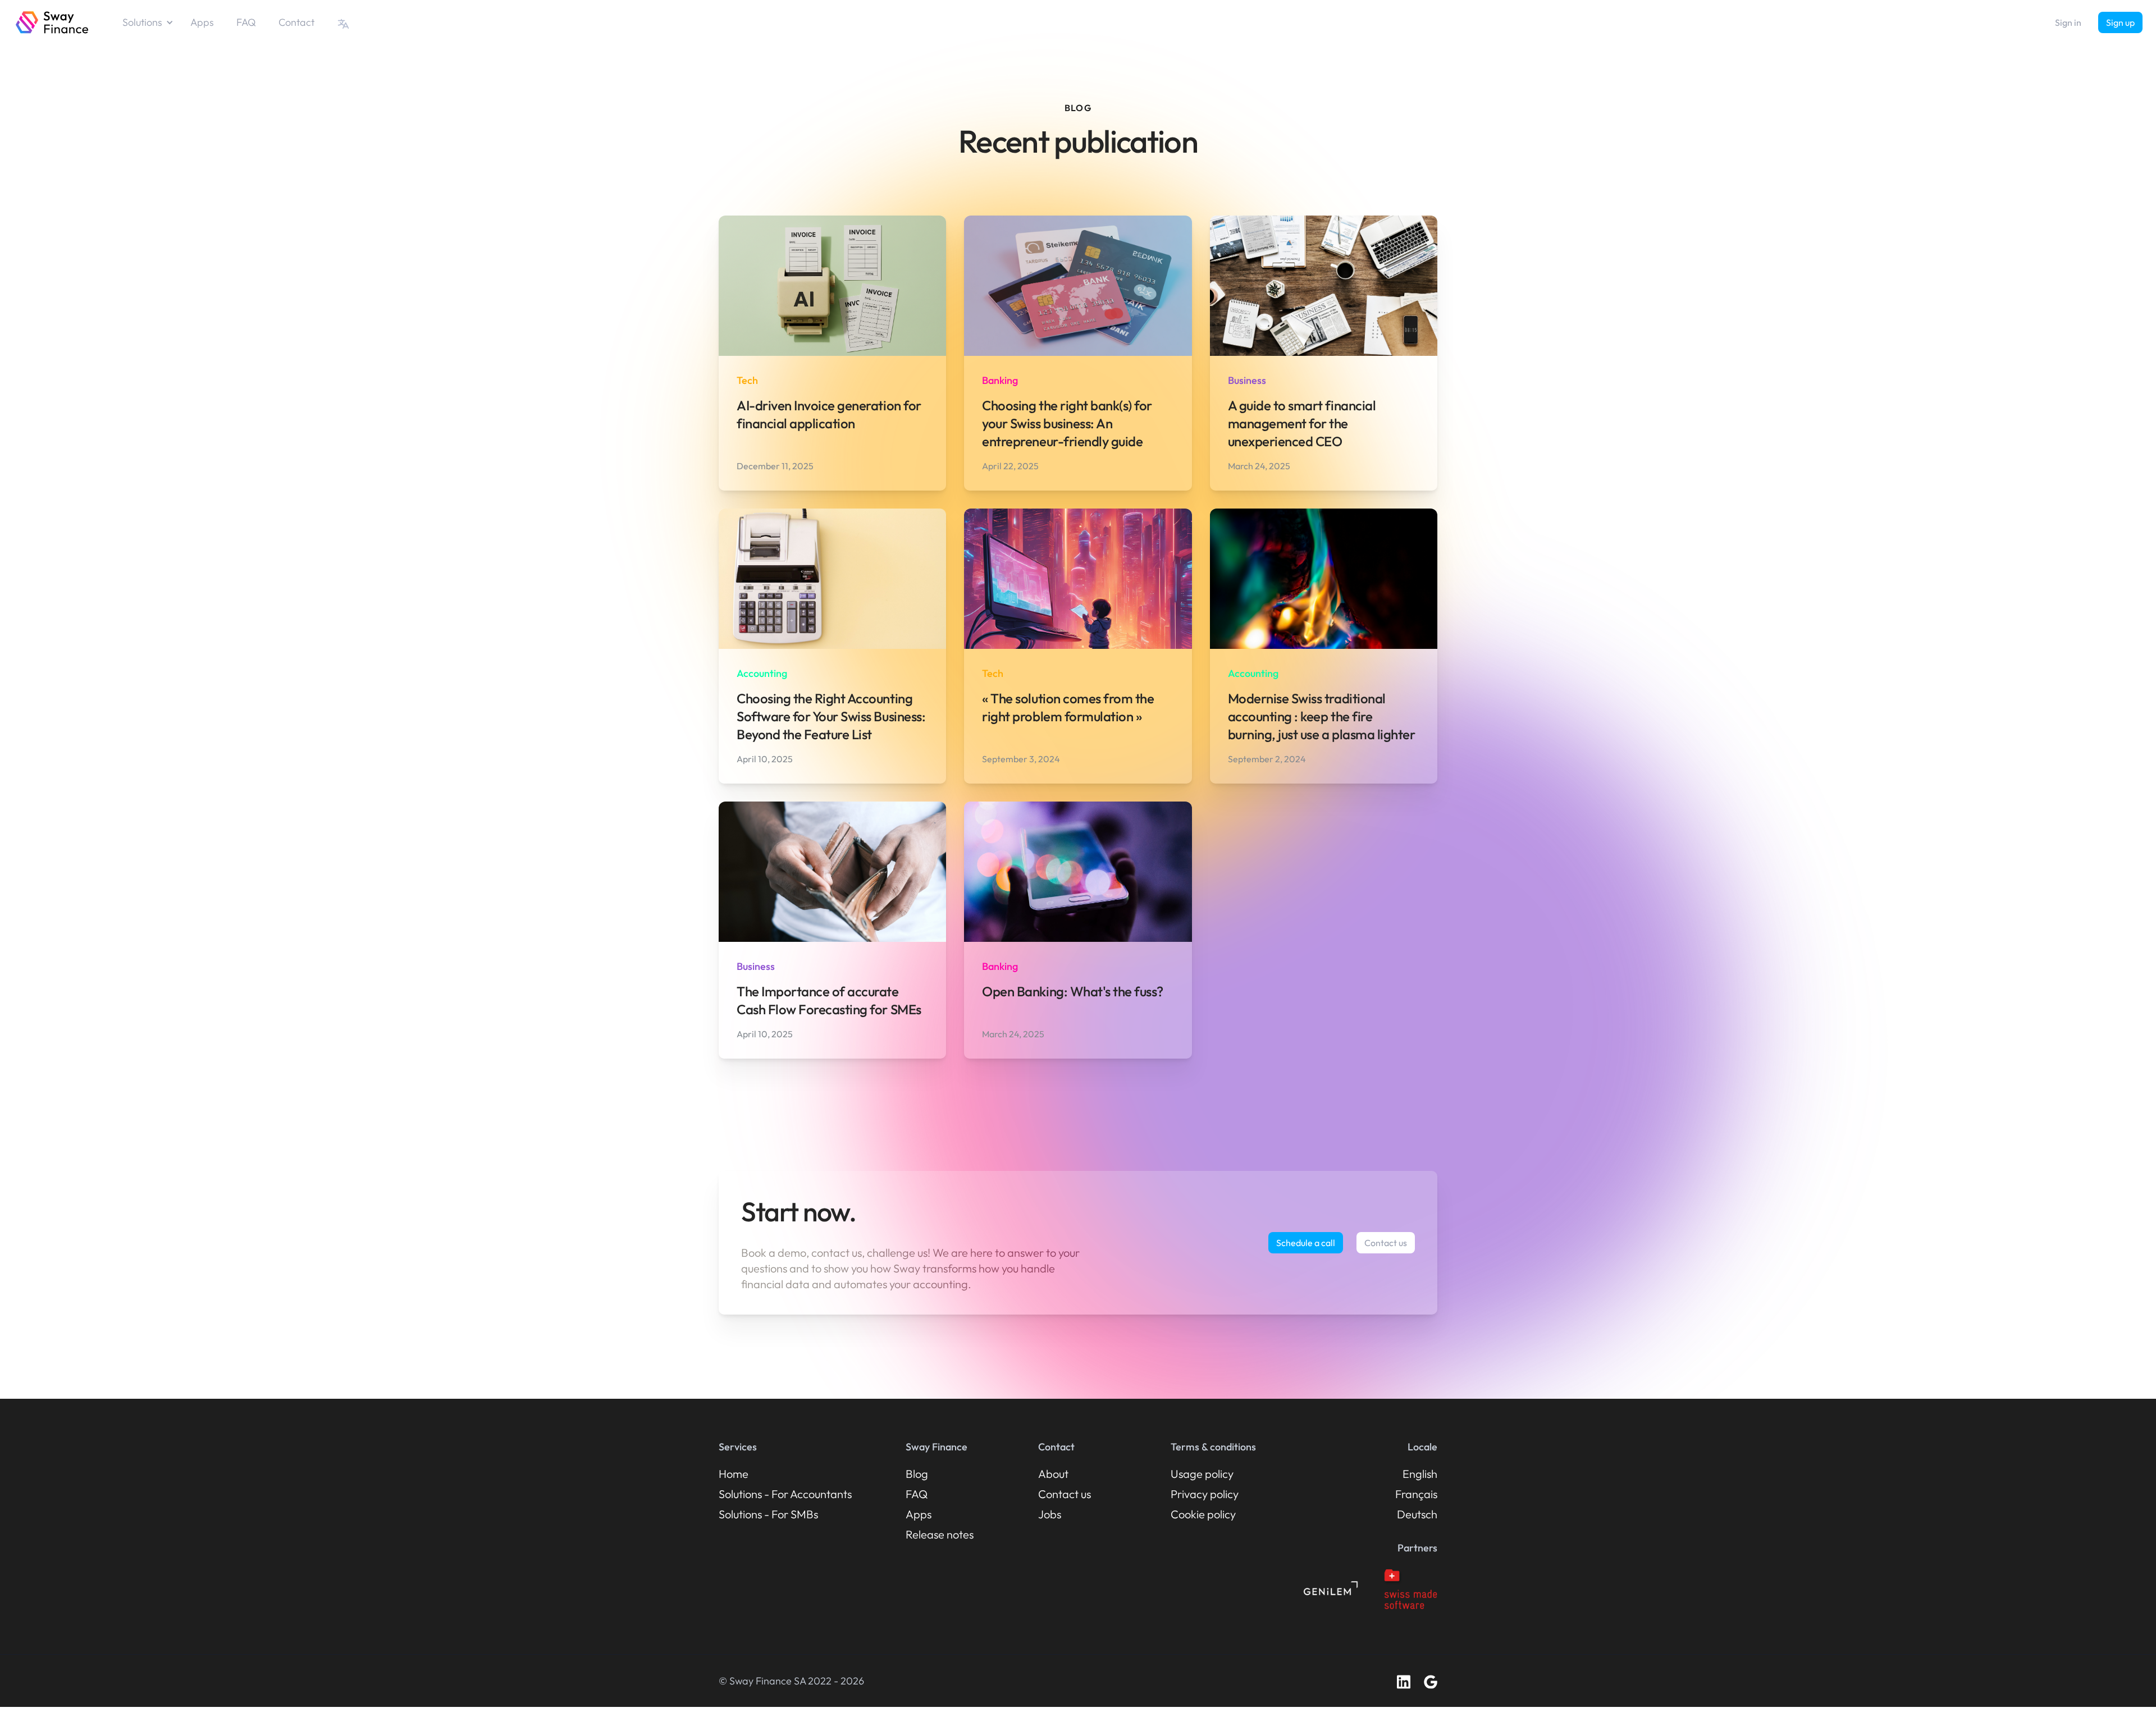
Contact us (1386, 1243)
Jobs (1050, 1514)
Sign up (2120, 22)
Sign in (2068, 22)
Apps (202, 22)
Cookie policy (1203, 1514)
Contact (296, 22)
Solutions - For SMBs (768, 1514)
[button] (154, 22)
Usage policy (1202, 1474)
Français (1416, 1494)
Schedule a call (1306, 1243)
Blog (917, 1474)
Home (734, 1474)
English (1420, 1474)
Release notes (940, 1534)
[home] (52, 22)
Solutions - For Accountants (785, 1494)
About (1053, 1474)
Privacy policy (1205, 1494)
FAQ (246, 22)
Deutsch (1417, 1514)
